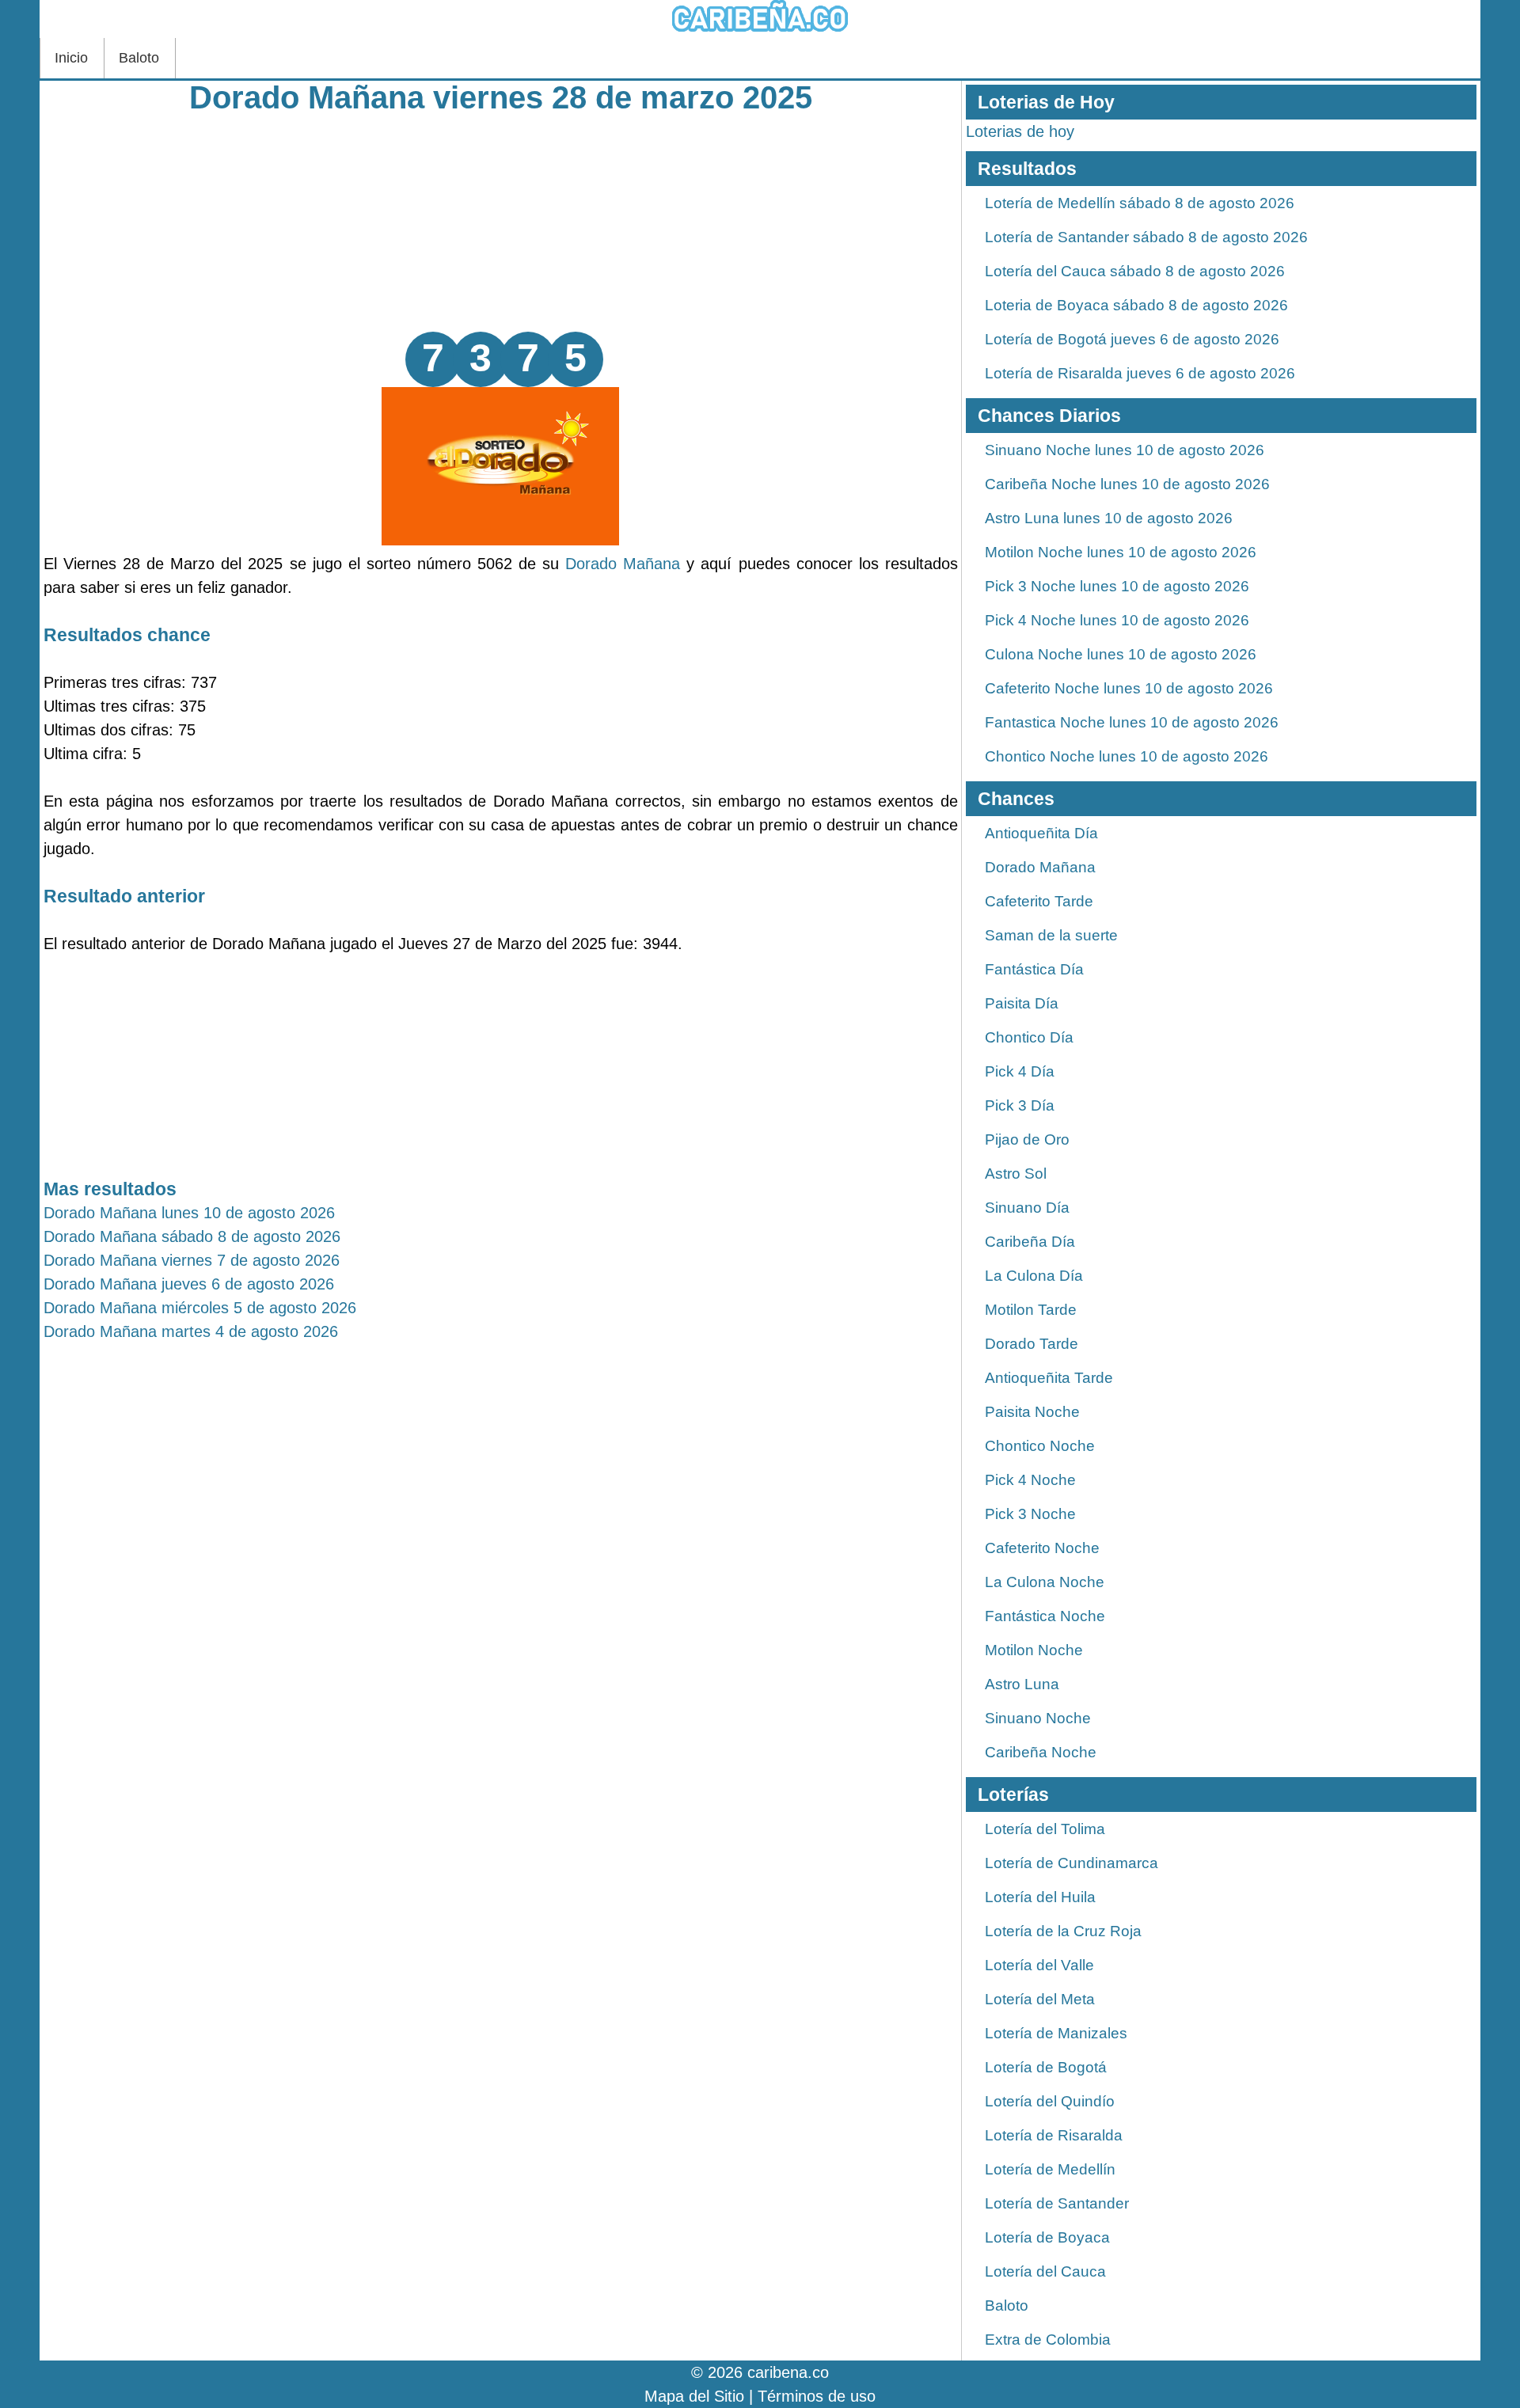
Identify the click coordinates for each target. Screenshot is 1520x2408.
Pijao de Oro (1027, 1139)
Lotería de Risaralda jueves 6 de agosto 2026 (1140, 373)
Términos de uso (817, 2396)
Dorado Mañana (623, 564)
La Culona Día (1034, 1276)
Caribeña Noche (1041, 1752)
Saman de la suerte (1051, 935)
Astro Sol (1016, 1174)
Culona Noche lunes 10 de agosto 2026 (1121, 654)
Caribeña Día (1030, 1242)
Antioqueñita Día (1041, 833)
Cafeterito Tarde (1039, 901)
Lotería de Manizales (1056, 2033)
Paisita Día (1022, 1003)
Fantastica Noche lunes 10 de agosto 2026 (1132, 722)
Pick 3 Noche (1030, 1514)
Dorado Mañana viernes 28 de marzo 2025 (501, 97)
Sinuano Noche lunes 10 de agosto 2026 (1125, 450)
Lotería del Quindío (1050, 2101)
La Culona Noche (1045, 1582)
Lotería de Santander (1057, 2203)
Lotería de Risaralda (1054, 2135)
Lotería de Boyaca (1047, 2237)
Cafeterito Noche (1042, 1548)
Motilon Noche (1034, 1650)
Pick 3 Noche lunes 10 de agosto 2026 (1117, 586)
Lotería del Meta (1040, 1999)
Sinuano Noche (1038, 1718)
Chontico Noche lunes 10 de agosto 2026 (1127, 756)
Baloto (139, 58)
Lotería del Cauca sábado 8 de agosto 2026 (1135, 271)
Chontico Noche (1040, 1446)
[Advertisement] (501, 221)
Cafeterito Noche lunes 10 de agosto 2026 (1129, 688)
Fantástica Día (1034, 969)
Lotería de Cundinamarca (1072, 1863)
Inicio (71, 58)
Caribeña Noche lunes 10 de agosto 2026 (1127, 484)
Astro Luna (1022, 1684)
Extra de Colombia (1048, 2340)
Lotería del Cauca (1045, 2271)
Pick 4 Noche (1030, 1480)
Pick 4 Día (1020, 1071)
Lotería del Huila (1040, 1897)
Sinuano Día (1027, 1208)
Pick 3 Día (1020, 1105)
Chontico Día (1029, 1037)
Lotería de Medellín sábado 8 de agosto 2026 (1140, 203)
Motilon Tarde (1031, 1310)
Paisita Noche (1032, 1412)
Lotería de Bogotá (1046, 2067)
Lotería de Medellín (1050, 2169)
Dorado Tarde (1032, 1344)
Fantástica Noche (1045, 1616)
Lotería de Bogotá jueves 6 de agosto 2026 (1132, 339)
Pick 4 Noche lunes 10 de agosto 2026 (1117, 620)
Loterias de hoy (1020, 131)
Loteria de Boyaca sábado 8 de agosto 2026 (1136, 305)
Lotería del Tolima (1045, 1829)
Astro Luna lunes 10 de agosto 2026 (1109, 518)
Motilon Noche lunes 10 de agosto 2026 (1121, 552)
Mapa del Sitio (694, 2396)
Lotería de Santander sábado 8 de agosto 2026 (1146, 237)
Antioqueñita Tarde (1049, 1378)
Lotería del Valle (1039, 1965)
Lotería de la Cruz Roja (1063, 1931)
